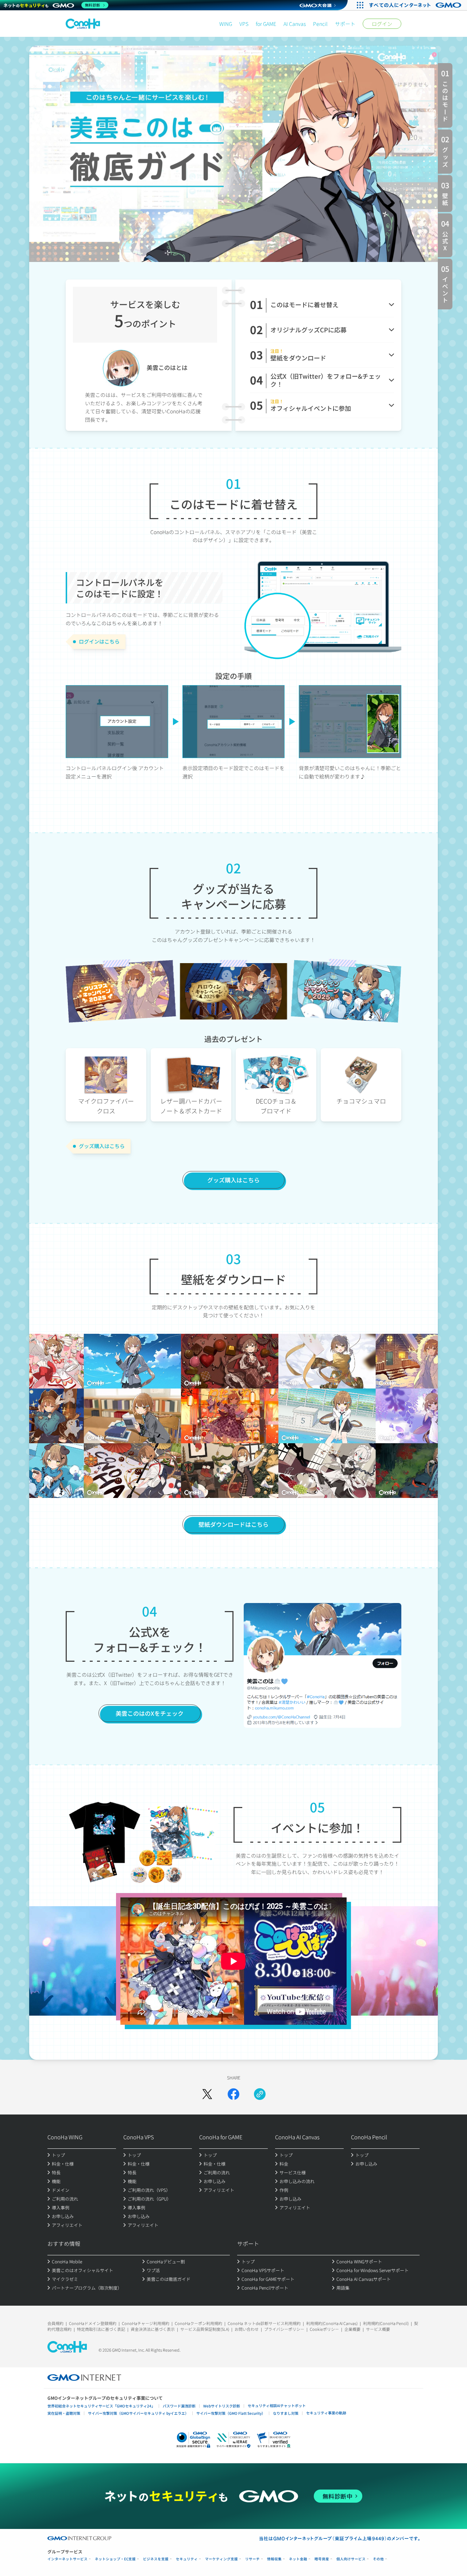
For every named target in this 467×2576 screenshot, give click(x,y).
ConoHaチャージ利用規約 (146, 2323)
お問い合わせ (247, 2329)
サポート (345, 24)
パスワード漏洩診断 (179, 2406)
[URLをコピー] (260, 2094)
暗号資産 (322, 2559)
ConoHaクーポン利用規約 (198, 2323)
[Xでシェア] (207, 2094)
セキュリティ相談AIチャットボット (277, 2405)
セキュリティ (187, 2559)
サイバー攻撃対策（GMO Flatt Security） (231, 2413)
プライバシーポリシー (284, 2329)
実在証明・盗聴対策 (64, 2413)
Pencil (320, 24)
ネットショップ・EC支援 (115, 2559)
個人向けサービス (351, 2559)
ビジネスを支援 (156, 2559)
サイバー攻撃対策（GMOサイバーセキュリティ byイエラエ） (138, 2413)
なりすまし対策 (286, 2413)
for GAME (266, 24)
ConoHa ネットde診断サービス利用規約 (264, 2323)
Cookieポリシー (324, 2329)
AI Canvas (295, 24)
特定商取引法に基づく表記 (101, 2329)
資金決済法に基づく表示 (153, 2329)
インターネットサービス (67, 2559)
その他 (378, 2559)
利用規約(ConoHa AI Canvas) (332, 2323)
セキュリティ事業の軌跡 (326, 2413)
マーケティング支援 (221, 2559)
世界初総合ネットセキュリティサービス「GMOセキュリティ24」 (101, 2406)
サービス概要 (378, 2329)
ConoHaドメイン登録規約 (93, 2323)
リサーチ (252, 2559)
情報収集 (274, 2559)
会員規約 (55, 2323)
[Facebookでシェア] (233, 2094)
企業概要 (352, 2329)
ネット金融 (298, 2559)
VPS (244, 24)
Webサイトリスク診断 (222, 2406)
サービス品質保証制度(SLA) (205, 2329)
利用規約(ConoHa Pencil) (386, 2323)
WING (226, 24)
